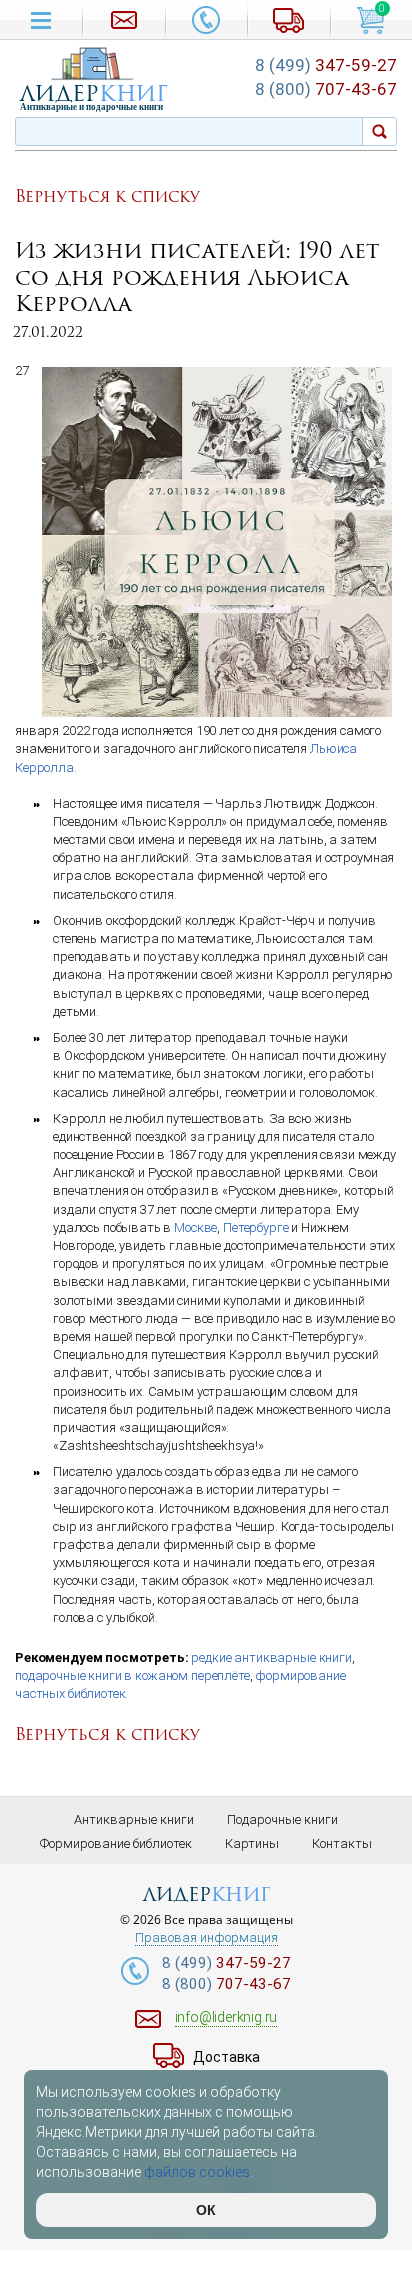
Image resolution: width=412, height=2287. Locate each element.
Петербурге (256, 1227)
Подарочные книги (282, 1819)
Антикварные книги (134, 1819)
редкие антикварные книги (271, 1657)
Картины (252, 1843)
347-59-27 (326, 65)
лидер (94, 93)
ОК (206, 2210)
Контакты (342, 1843)
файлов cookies (197, 2172)
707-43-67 (326, 89)
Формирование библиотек (116, 1843)
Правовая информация (206, 1938)
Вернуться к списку (107, 197)
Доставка (226, 2057)
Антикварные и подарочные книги (91, 107)
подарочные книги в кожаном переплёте (132, 1675)
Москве (195, 1227)
